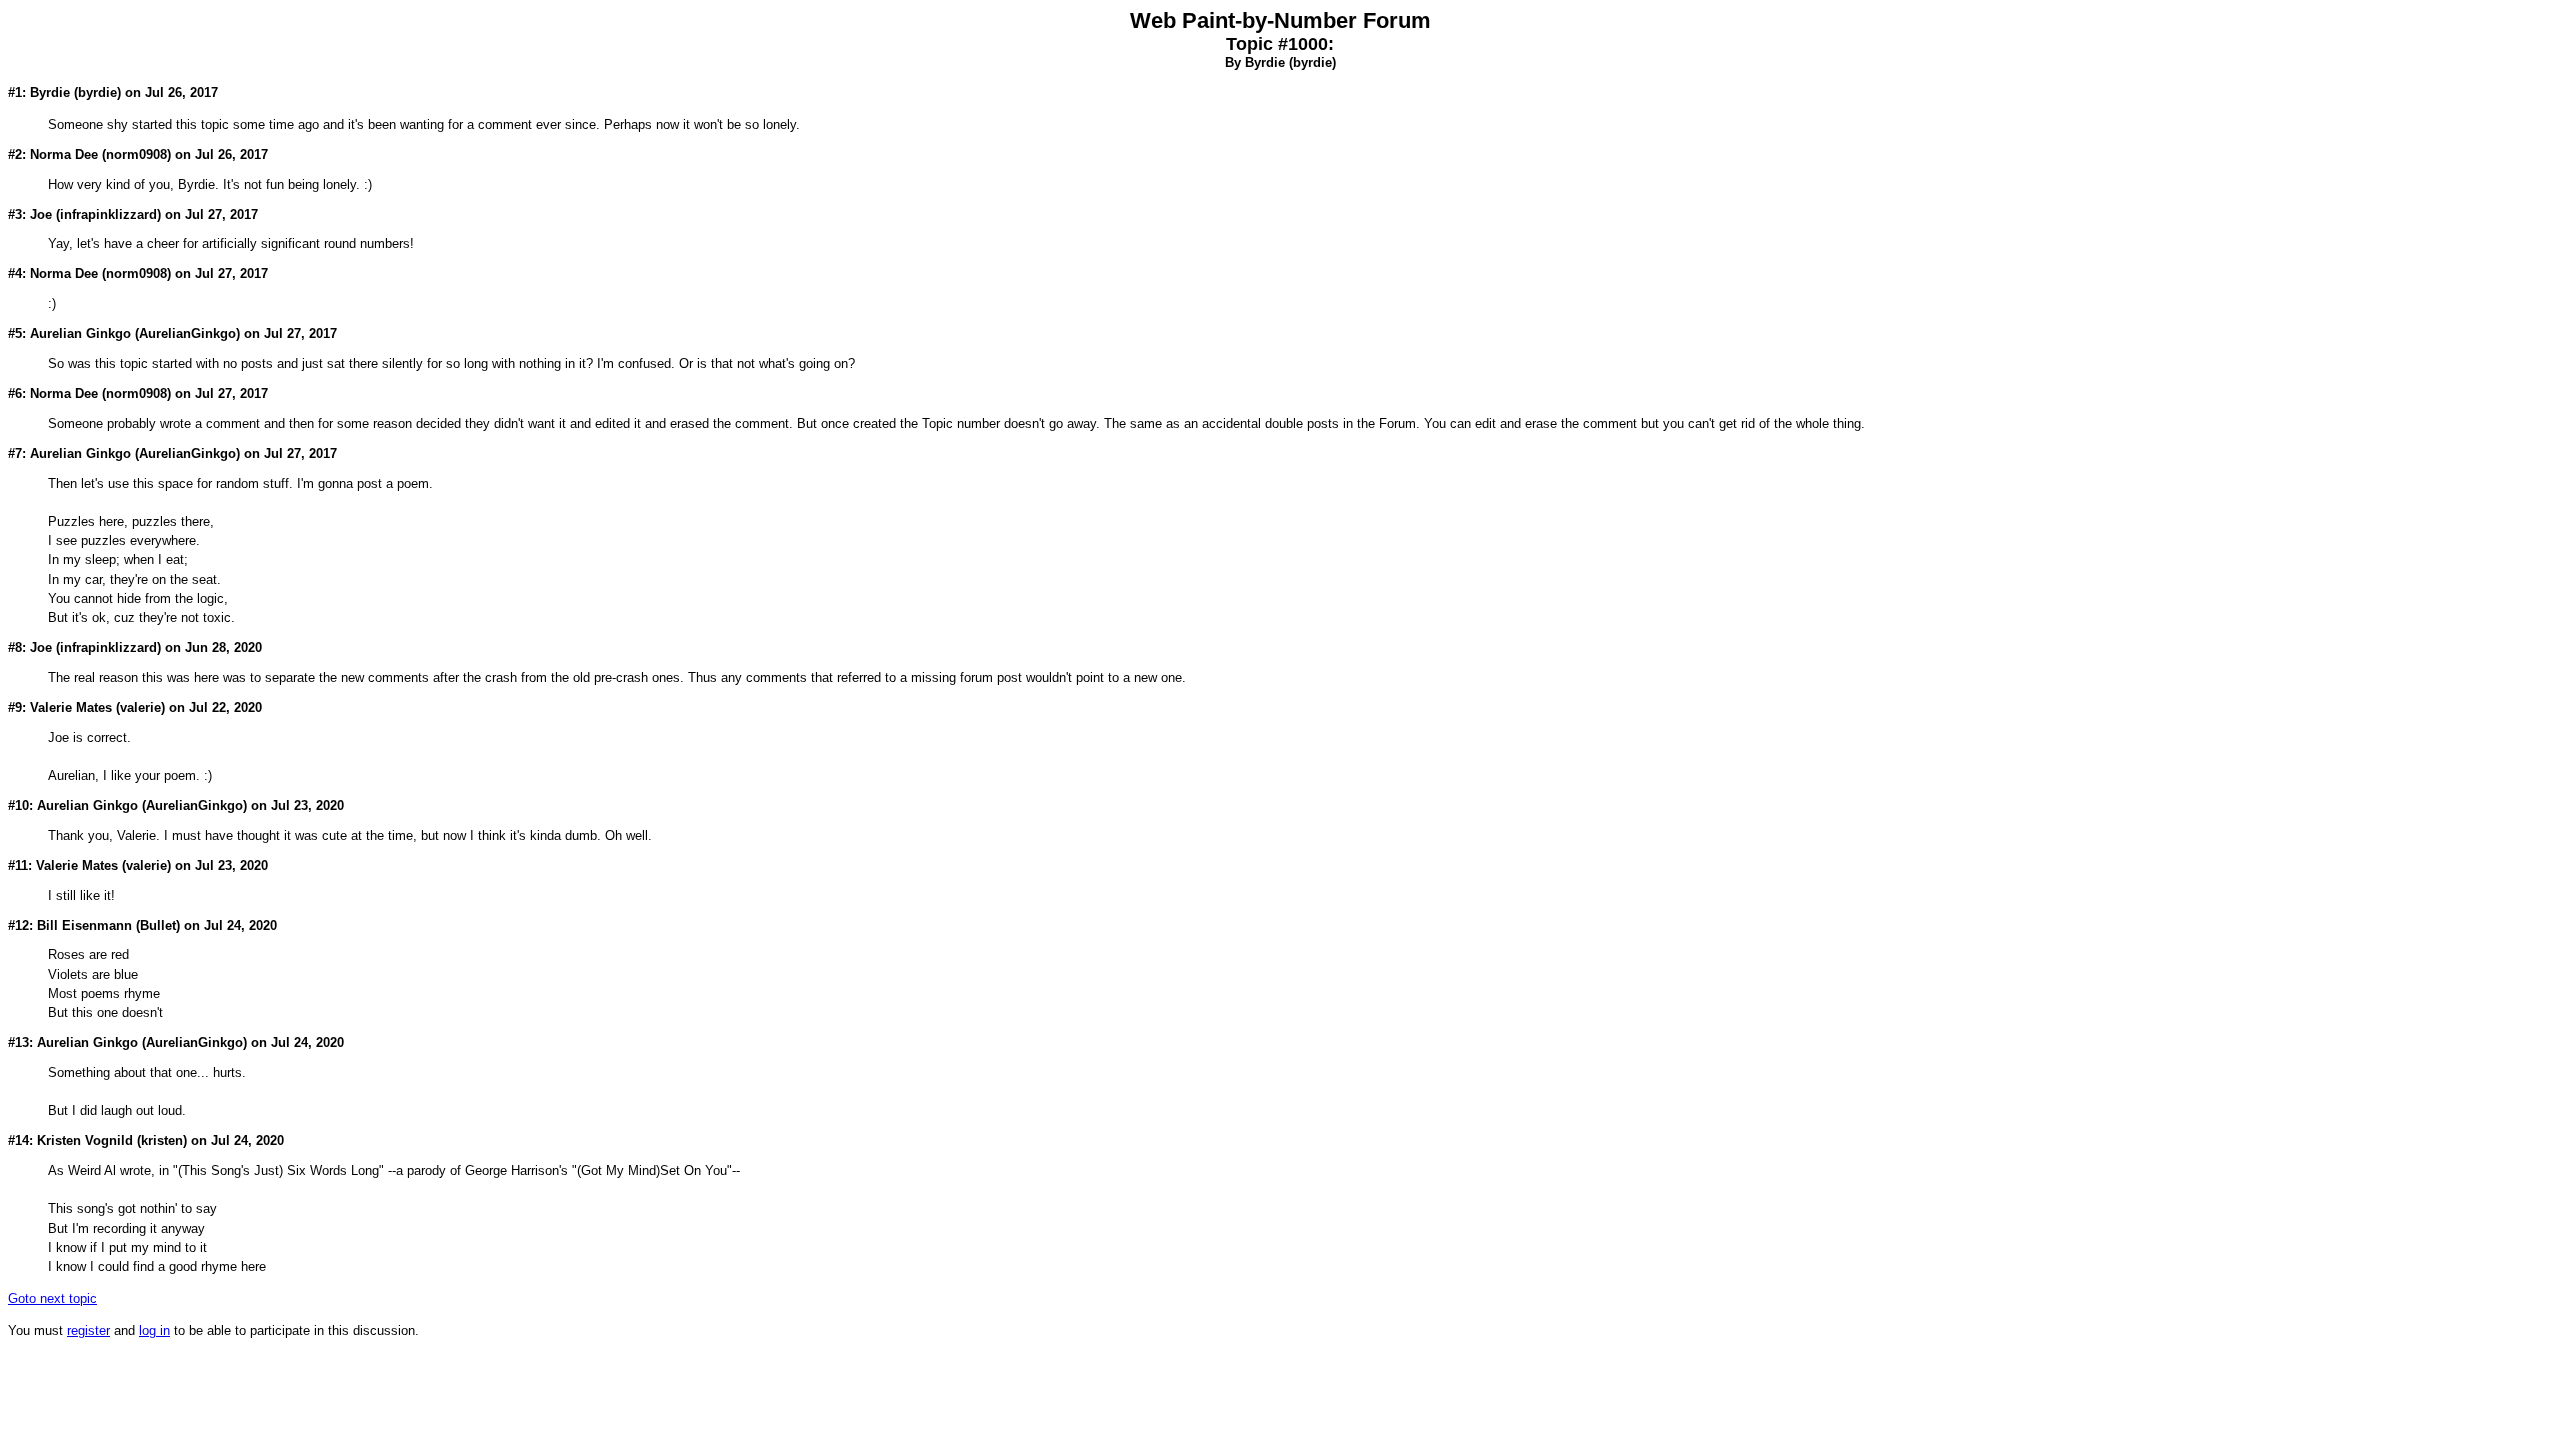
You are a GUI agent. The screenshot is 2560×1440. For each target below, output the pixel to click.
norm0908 (136, 154)
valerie (140, 707)
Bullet (158, 925)
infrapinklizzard (108, 214)
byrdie (1312, 62)
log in (154, 1330)
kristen (162, 1140)
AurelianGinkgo (187, 333)
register (88, 1330)
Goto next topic (52, 1298)
